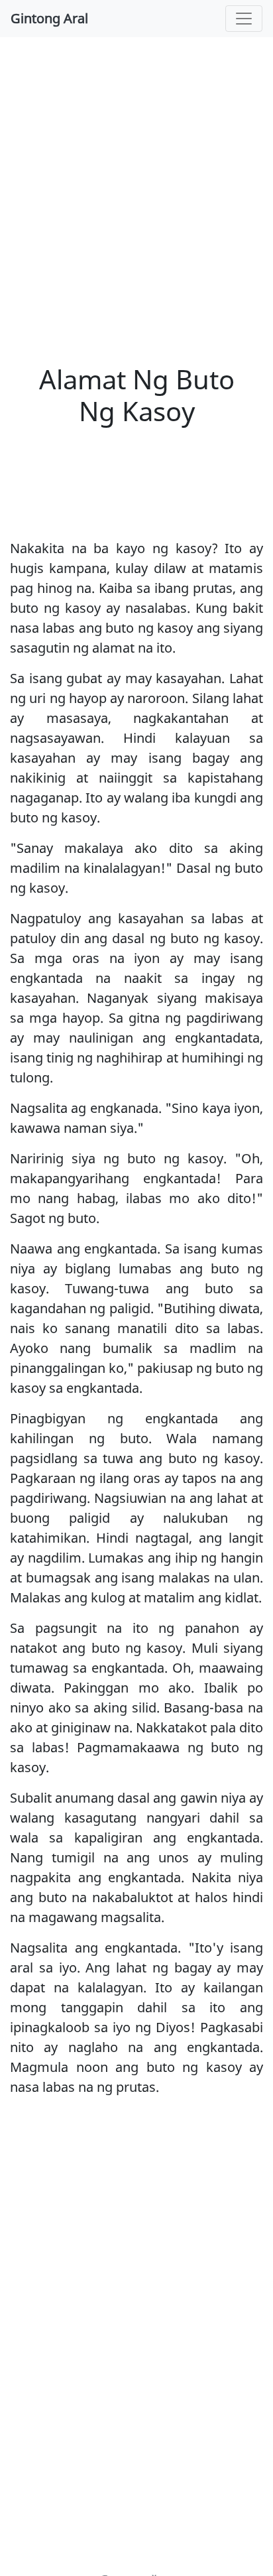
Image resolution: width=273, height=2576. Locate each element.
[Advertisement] (136, 190)
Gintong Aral (49, 18)
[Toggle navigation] (244, 19)
